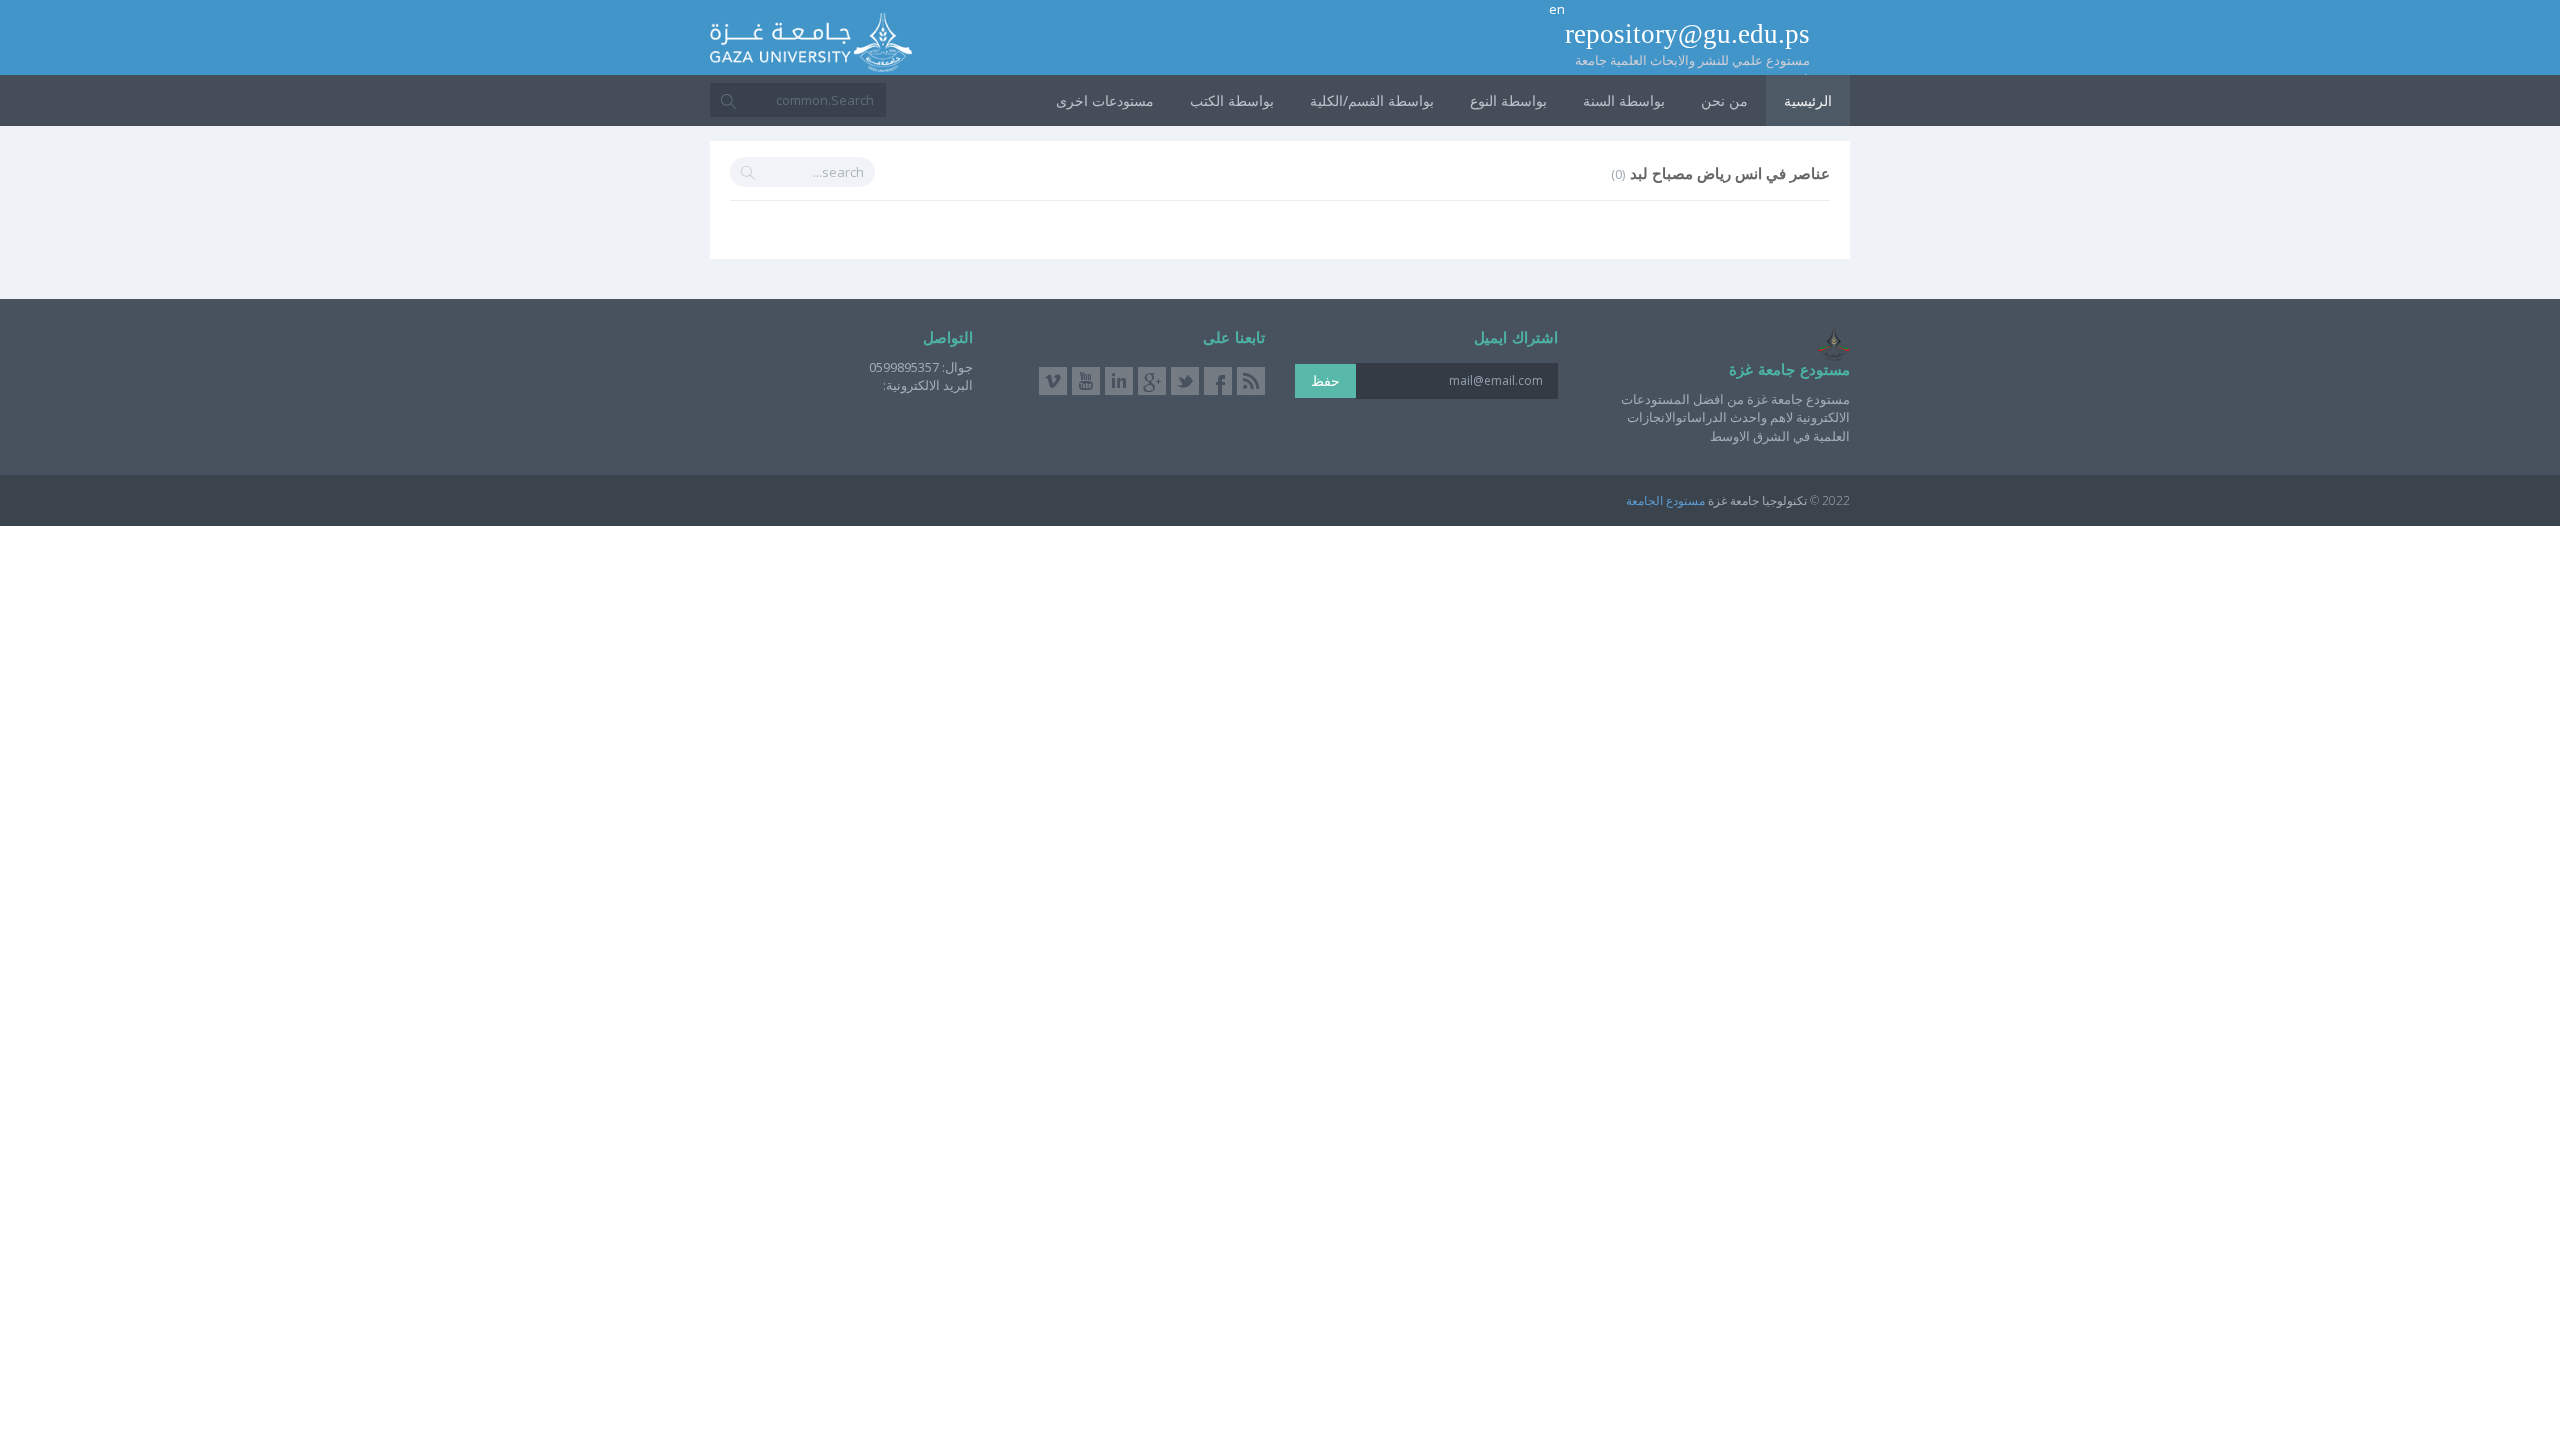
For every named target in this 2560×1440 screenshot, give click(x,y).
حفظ (1325, 380)
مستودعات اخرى (1105, 100)
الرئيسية (1808, 100)
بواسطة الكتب (1232, 100)
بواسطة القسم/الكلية (1372, 100)
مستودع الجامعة (1665, 500)
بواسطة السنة (1624, 100)
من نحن (1724, 100)
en (1557, 9)
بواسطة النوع (1508, 100)
